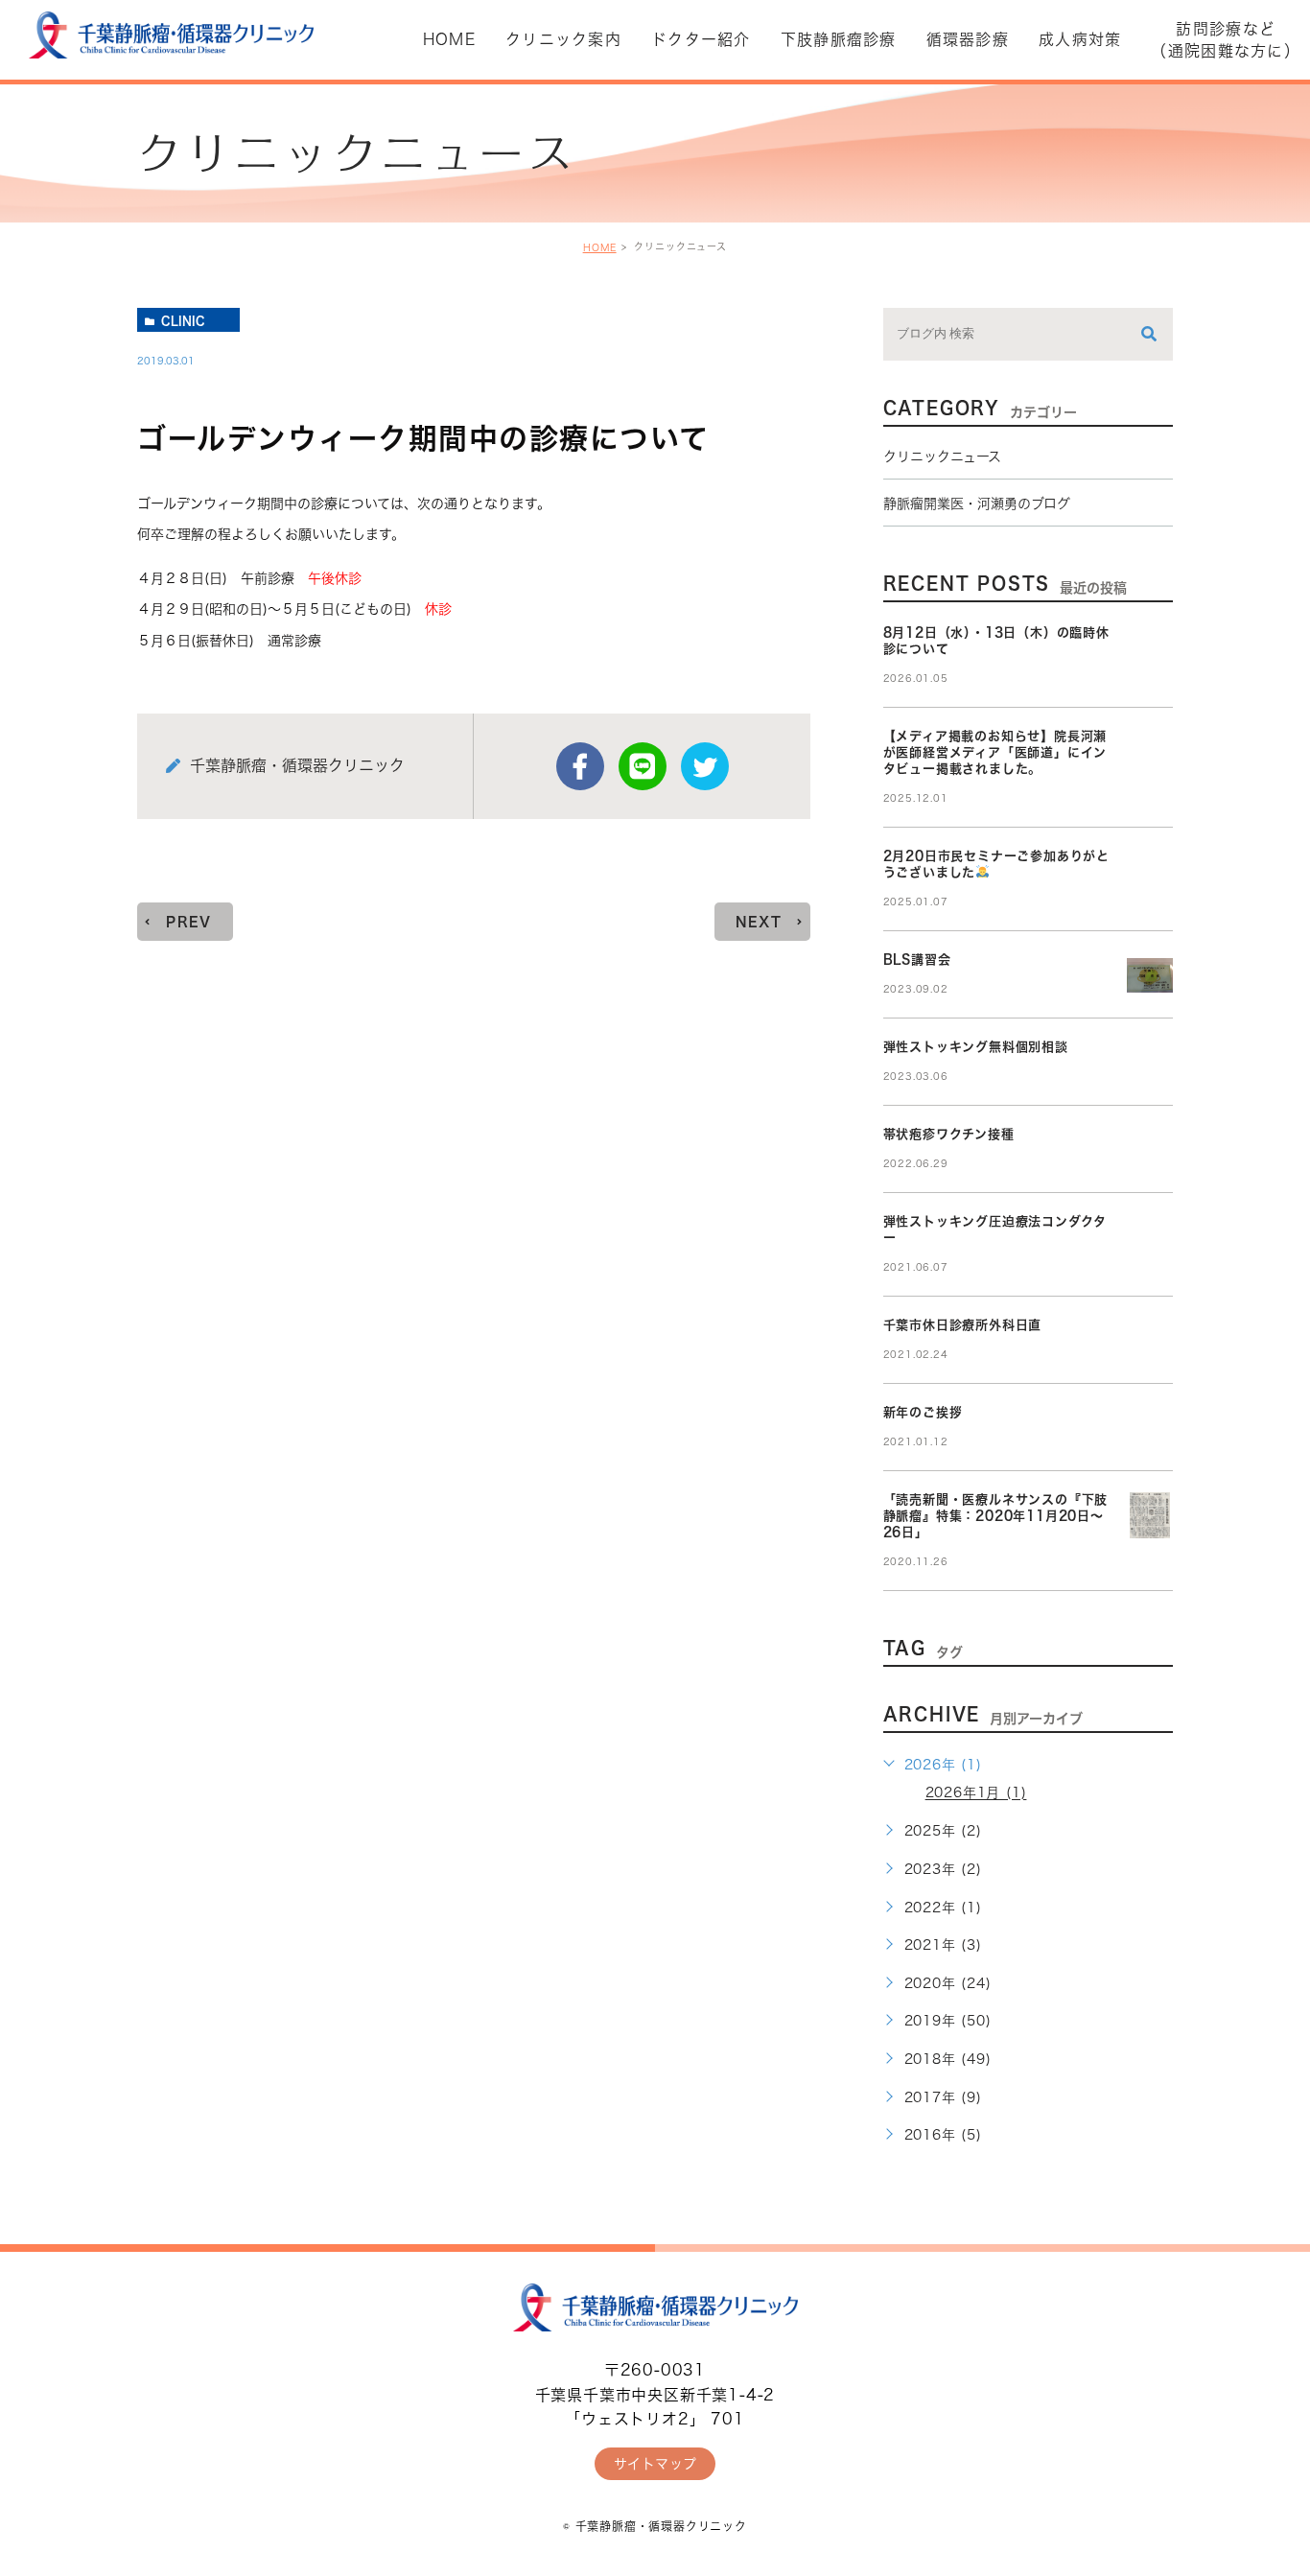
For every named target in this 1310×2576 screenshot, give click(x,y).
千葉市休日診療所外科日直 (963, 1325)
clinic (183, 320)
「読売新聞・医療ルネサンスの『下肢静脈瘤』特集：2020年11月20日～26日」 (996, 1516)
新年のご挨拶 (923, 1412)
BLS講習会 (917, 960)
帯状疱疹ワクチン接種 (949, 1134)
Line (643, 766)
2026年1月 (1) (976, 1793)
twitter (705, 766)
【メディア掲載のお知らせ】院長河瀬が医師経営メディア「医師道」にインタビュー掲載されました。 (995, 752)
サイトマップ (655, 2464)
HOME (600, 247)
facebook (580, 766)
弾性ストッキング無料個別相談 (976, 1047)
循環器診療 (968, 39)
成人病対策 (1080, 39)
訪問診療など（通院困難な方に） (1226, 39)
